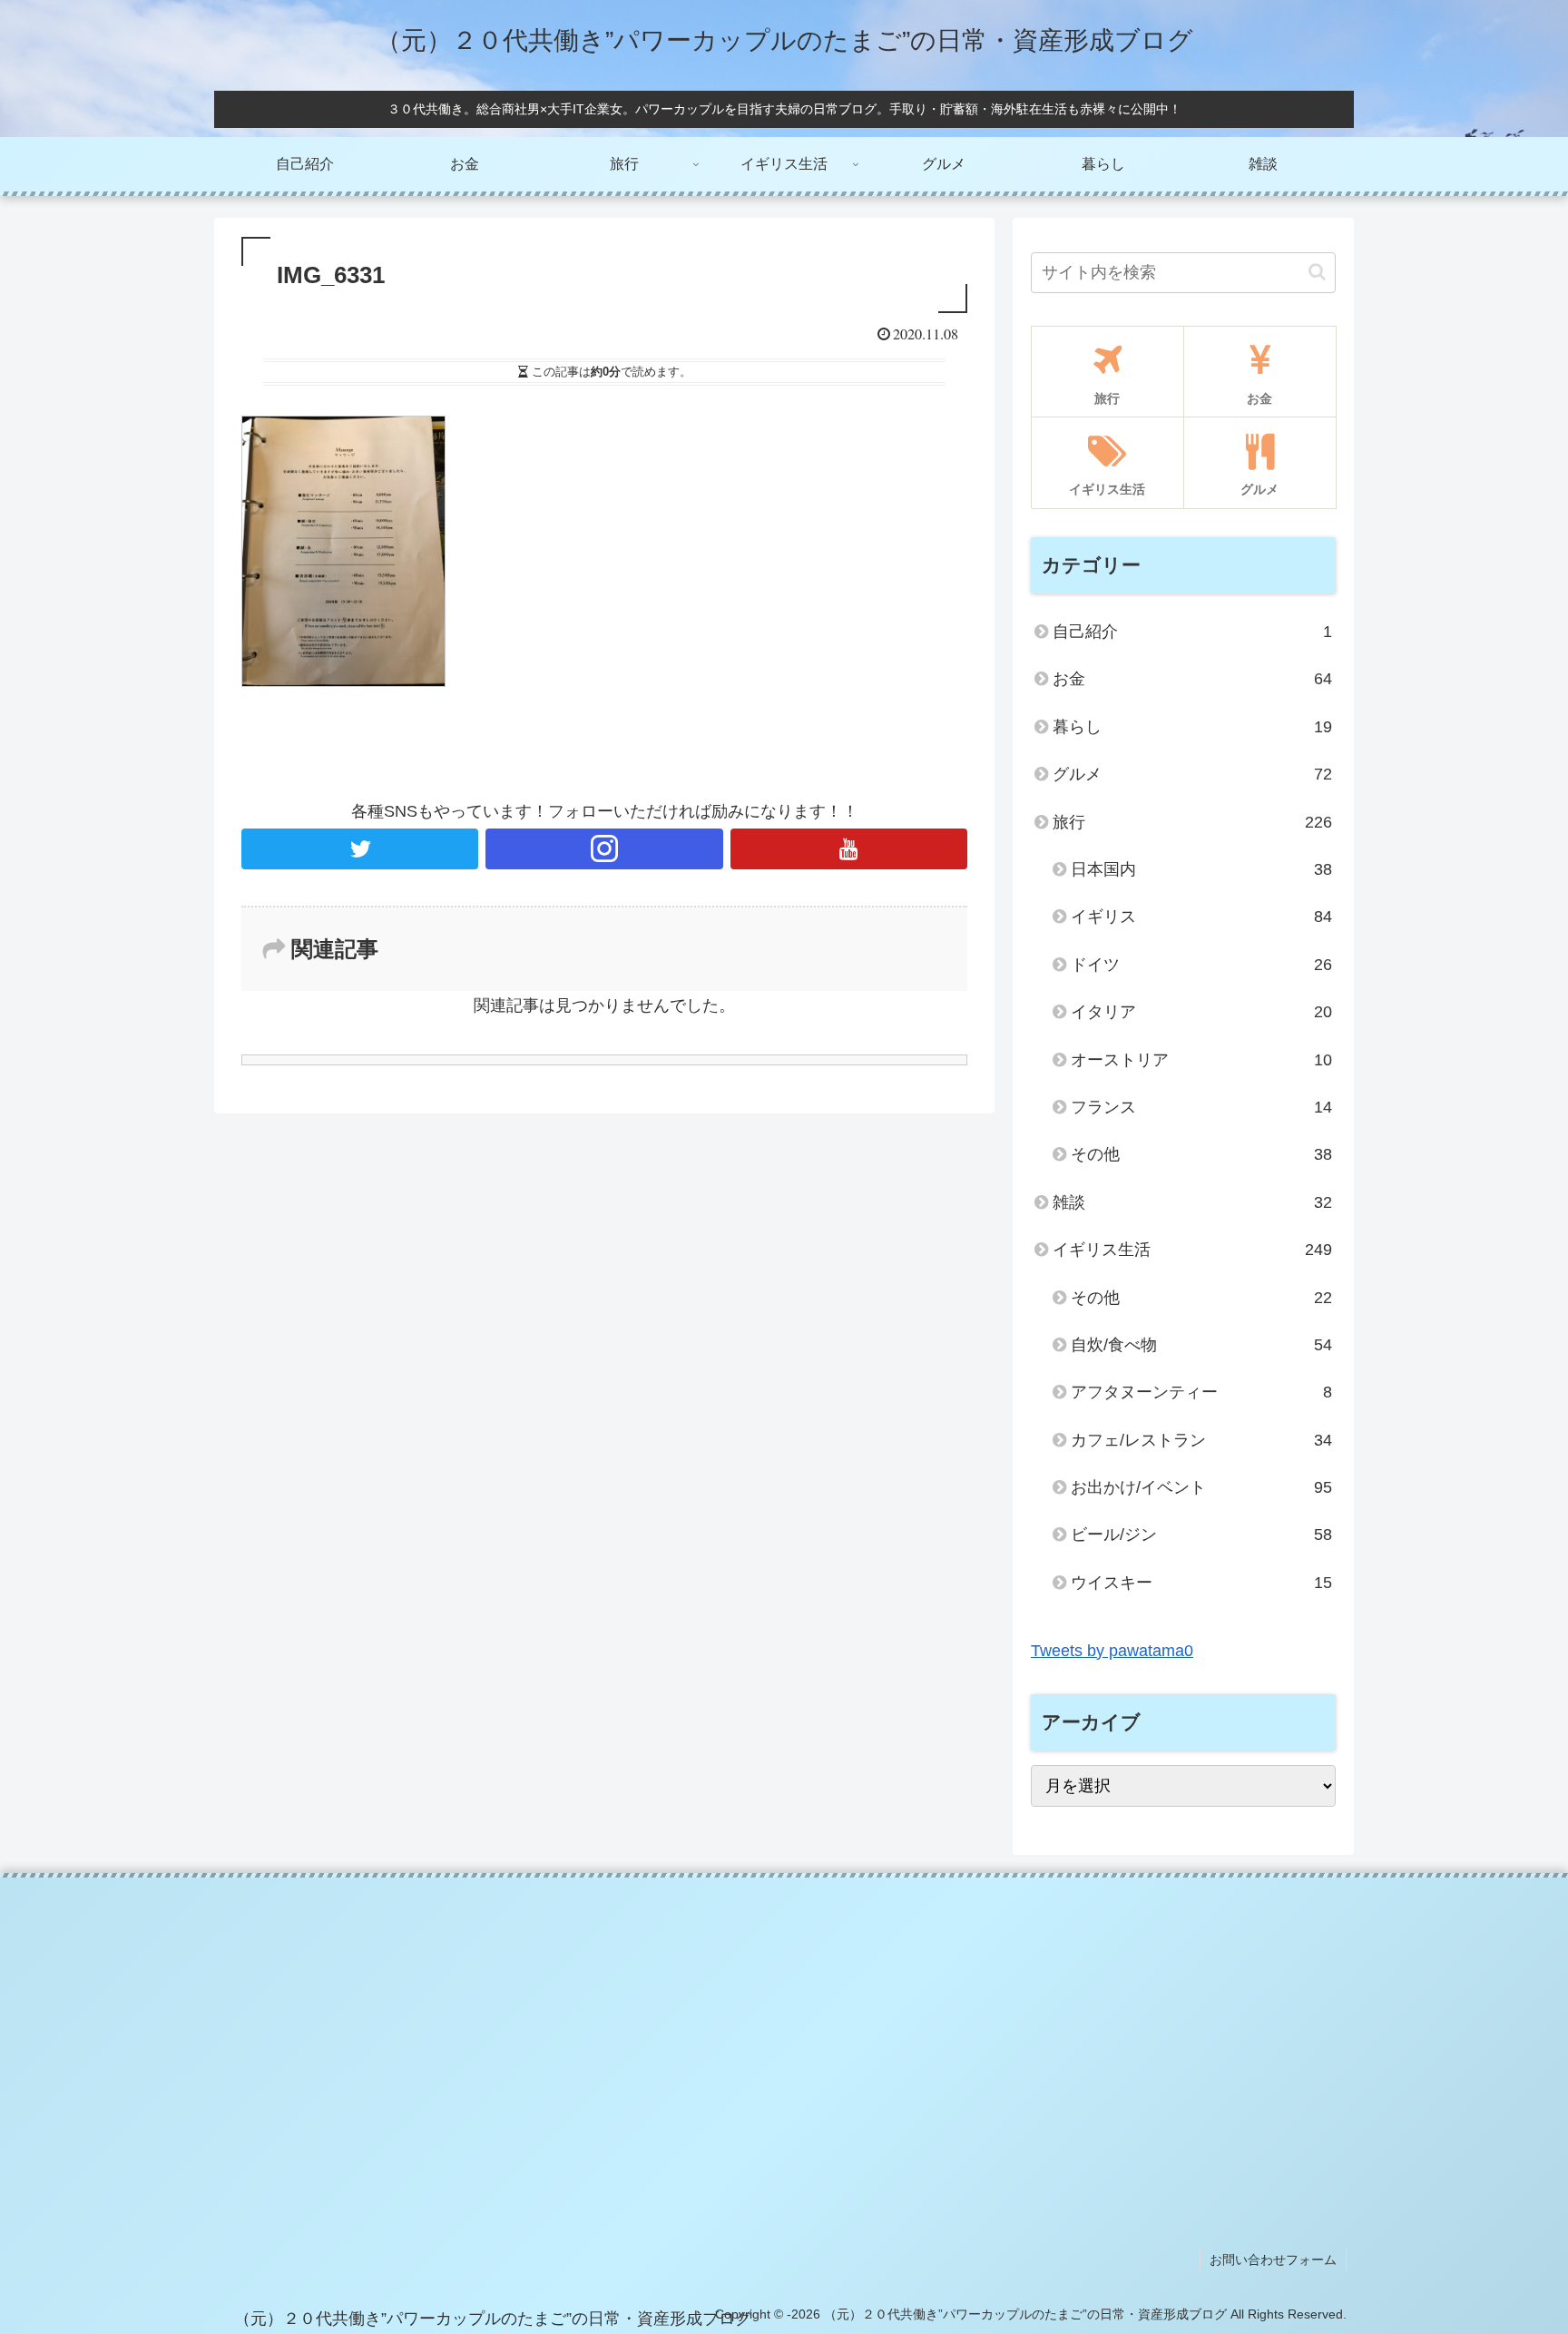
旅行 (1192, 822)
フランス (1201, 1107)
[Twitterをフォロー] (360, 849)
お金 (1192, 679)
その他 (1201, 1154)
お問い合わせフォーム (1273, 2260)
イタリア (1201, 1012)
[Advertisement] (784, 2032)
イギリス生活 (1192, 1250)
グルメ (1192, 774)
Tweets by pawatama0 (1112, 1651)
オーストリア (1201, 1060)
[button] (1317, 272)
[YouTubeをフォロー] (849, 849)
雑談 (1192, 1202)
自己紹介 (1192, 632)
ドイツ (1201, 965)
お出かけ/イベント (1201, 1487)
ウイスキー (1201, 1583)
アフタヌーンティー (1201, 1392)
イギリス (1201, 917)
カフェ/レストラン (1201, 1440)
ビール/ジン (1201, 1535)
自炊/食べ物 (1201, 1345)
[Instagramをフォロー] (604, 849)
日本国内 (1201, 869)
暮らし (1192, 727)
